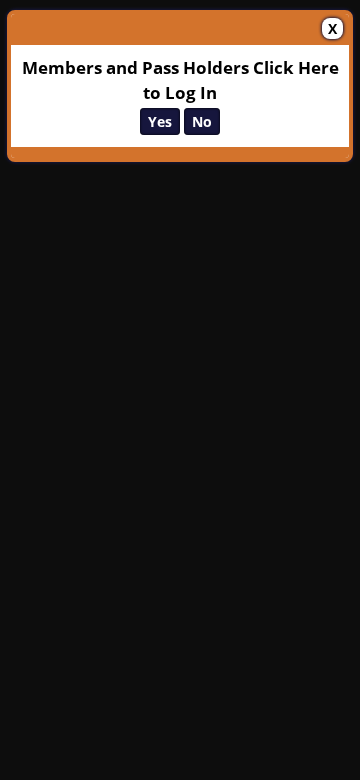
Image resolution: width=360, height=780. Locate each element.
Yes (160, 121)
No (202, 121)
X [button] (332, 28)
